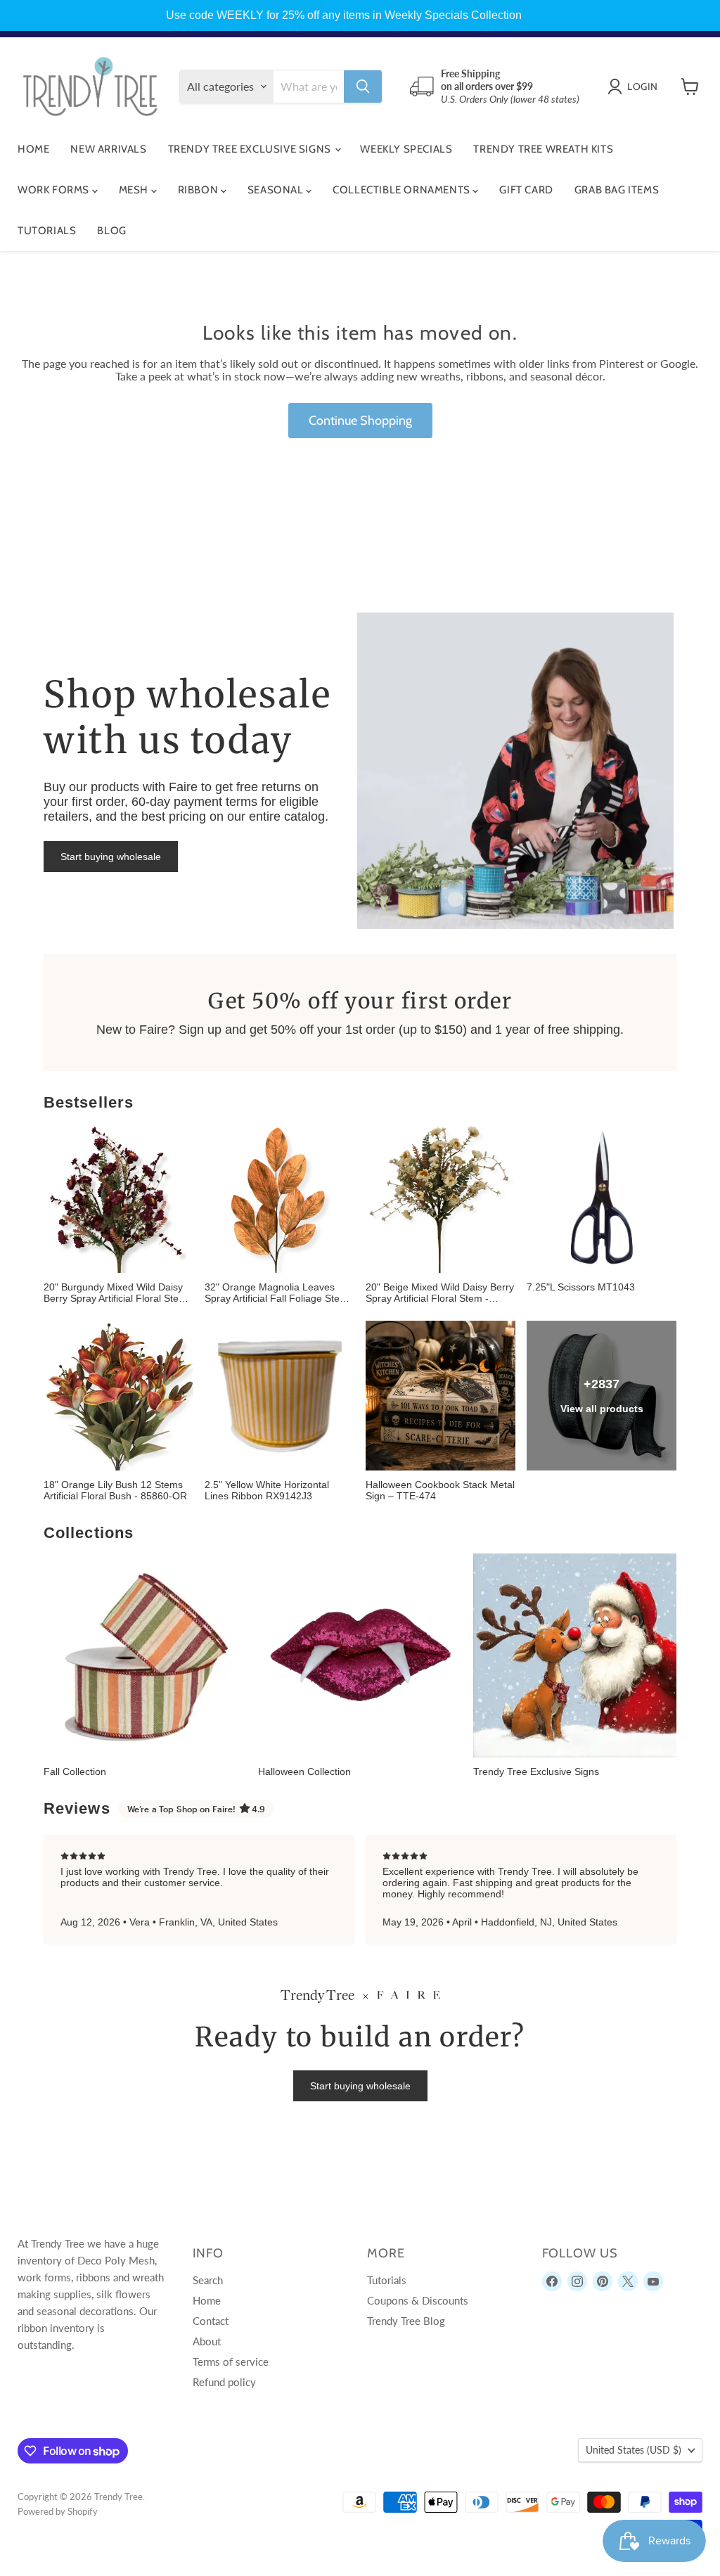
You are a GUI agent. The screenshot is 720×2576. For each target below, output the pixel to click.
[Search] (363, 86)
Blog (111, 231)
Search (208, 2280)
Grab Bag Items (617, 190)
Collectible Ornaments (403, 190)
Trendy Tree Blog (406, 2321)
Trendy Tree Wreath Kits (543, 149)
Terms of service (231, 2362)
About (207, 2341)
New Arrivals (108, 149)
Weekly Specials (406, 149)
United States (634, 2450)
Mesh (135, 190)
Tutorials (47, 231)
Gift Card (526, 190)
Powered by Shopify (58, 2511)
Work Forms (55, 190)
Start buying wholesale (111, 857)
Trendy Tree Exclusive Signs (251, 149)
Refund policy (224, 2382)
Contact (211, 2321)
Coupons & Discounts (418, 2300)
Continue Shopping (360, 421)
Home (33, 149)
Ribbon (199, 190)
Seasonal (277, 190)
